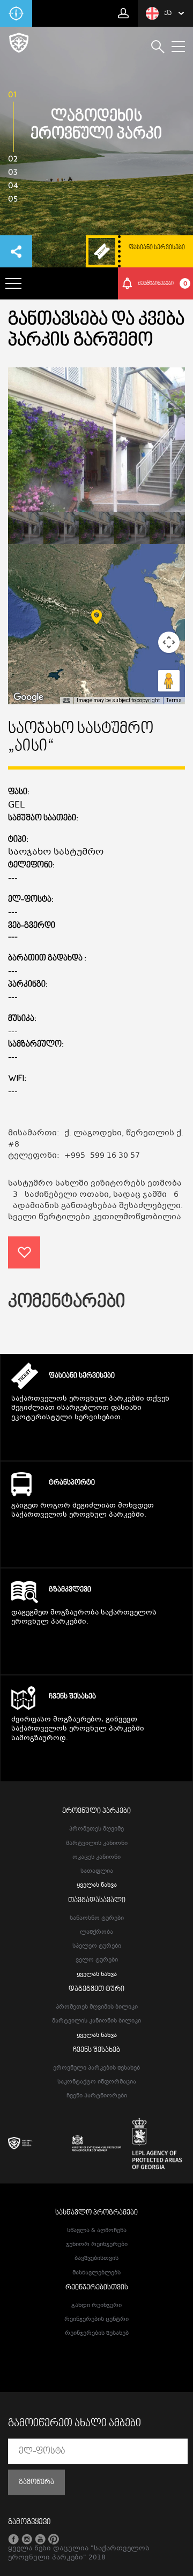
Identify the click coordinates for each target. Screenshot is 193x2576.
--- (13, 938)
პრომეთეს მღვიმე (96, 1829)
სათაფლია (97, 1871)
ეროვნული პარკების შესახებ (96, 2068)
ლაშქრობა (96, 1932)
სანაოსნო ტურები (97, 1918)
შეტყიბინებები (162, 283)
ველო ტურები (97, 1960)
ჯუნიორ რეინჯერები (97, 2245)
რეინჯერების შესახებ (97, 2333)
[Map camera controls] (169, 642)
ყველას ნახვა (97, 1885)
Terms (174, 700)
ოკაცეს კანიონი (96, 1858)
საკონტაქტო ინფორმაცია (97, 2082)
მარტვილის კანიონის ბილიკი (96, 2021)
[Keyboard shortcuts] (66, 701)
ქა (168, 13)
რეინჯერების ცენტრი (96, 2320)
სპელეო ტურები (97, 1946)
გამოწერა (36, 2482)
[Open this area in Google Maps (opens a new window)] (28, 697)
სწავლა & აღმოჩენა (97, 2231)
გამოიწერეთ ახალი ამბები (75, 2424)
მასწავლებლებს (96, 2273)
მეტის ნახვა (97, 1438)
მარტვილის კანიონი (97, 1844)
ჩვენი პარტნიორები (97, 2096)
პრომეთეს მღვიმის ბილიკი (97, 2007)
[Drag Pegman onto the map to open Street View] (169, 681)
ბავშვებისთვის (96, 2259)
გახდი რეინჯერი (96, 2306)
